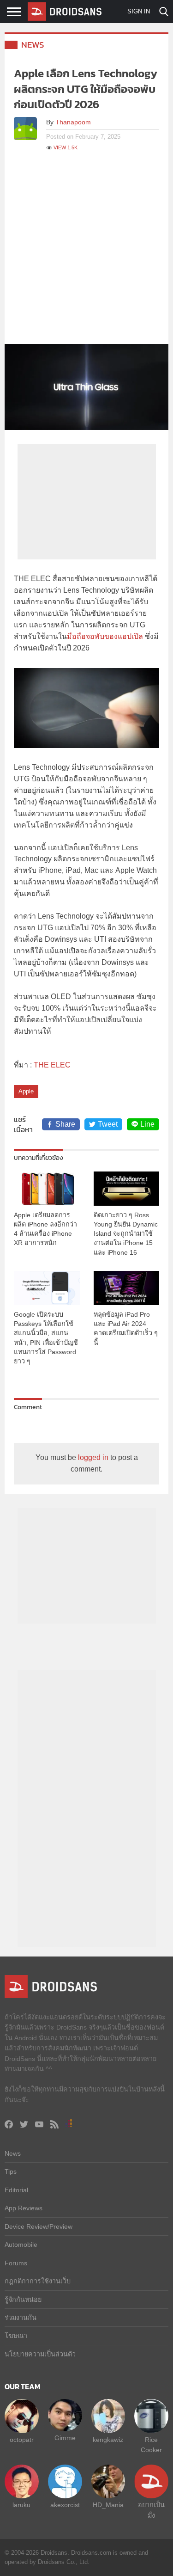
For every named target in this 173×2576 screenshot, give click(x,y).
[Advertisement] (86, 253)
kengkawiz (108, 2440)
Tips (11, 2171)
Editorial (16, 2190)
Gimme (65, 2438)
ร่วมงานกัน (21, 2318)
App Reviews (24, 2208)
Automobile (21, 2245)
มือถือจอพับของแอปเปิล (105, 636)
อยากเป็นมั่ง (151, 2510)
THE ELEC (52, 1065)
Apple (26, 1091)
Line (147, 1124)
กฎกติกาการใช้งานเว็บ (38, 2281)
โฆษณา (16, 2336)
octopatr (22, 2440)
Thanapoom (73, 122)
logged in (93, 1457)
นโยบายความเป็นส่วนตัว (40, 2354)
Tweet (108, 1124)
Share (65, 1124)
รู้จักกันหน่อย (23, 2300)
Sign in (139, 11)
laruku (21, 2505)
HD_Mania (108, 2505)
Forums (16, 2263)
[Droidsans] (65, 12)
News (33, 45)
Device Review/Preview (39, 2226)
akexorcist (65, 2505)
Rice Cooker (151, 2445)
